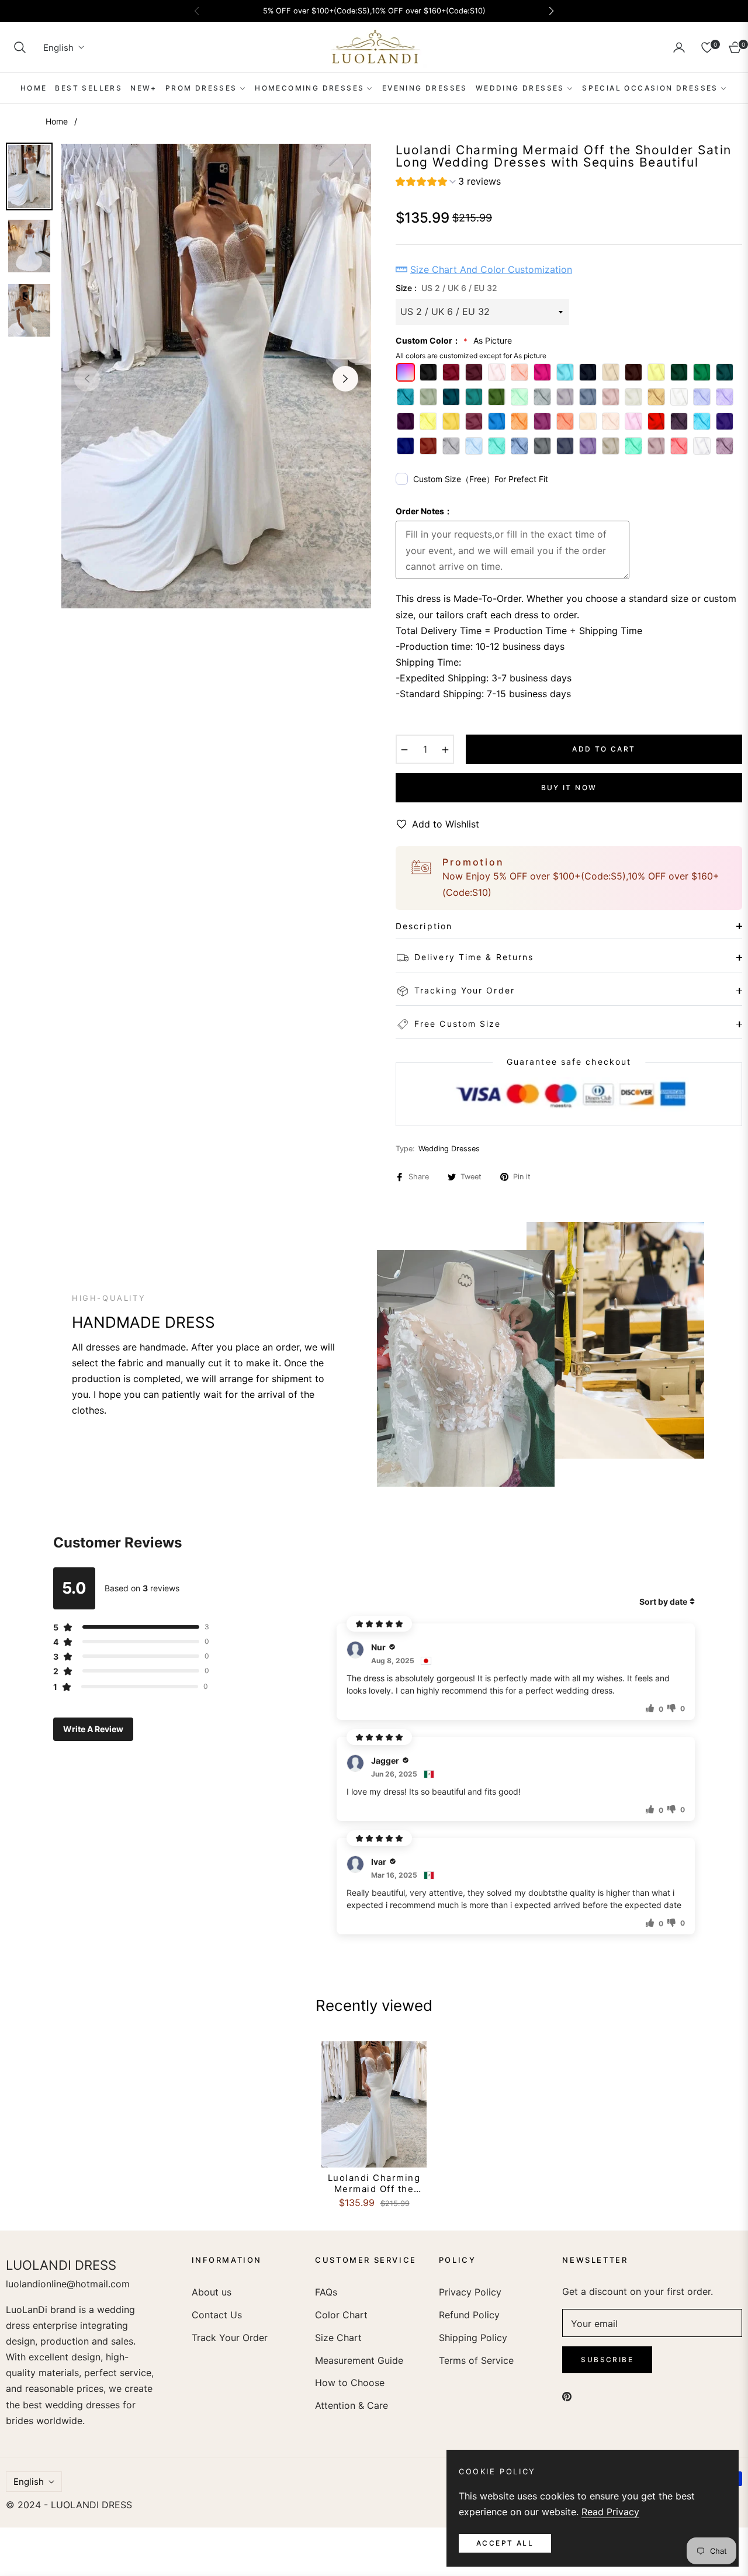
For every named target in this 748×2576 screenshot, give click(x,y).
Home (57, 121)
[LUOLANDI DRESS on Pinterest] (567, 2396)
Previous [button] (87, 379)
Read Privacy (610, 2512)
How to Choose (350, 2383)
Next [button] (345, 379)
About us (212, 2292)
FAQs (326, 2292)
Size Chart (338, 2338)
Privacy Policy (470, 2292)
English (58, 48)
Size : (446, 288)
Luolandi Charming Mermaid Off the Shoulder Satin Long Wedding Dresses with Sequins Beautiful (374, 2184)
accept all (505, 2543)
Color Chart (341, 2315)
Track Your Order (230, 2338)
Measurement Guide (359, 2360)
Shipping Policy (473, 2338)
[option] (216, 376)
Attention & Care (352, 2405)
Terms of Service (476, 2360)
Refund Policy (469, 2315)
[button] (20, 47)
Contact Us (217, 2315)
